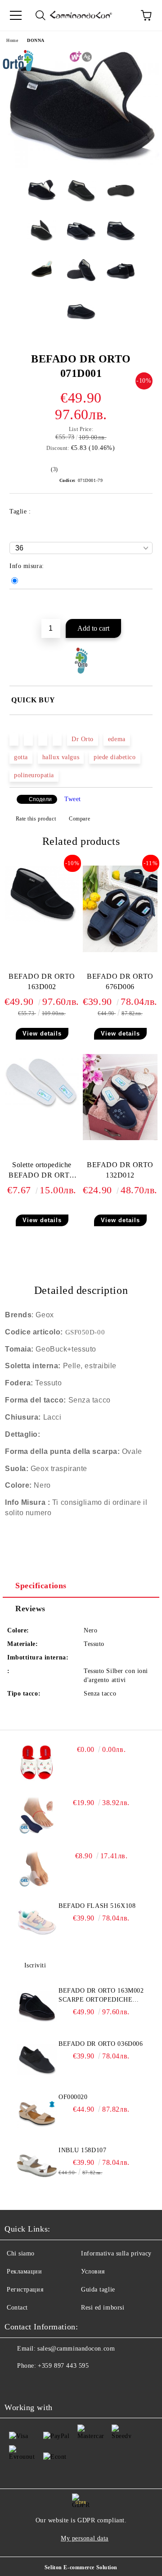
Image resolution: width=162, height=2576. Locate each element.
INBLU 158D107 (82, 2150)
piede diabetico (115, 757)
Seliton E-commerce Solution (81, 2567)
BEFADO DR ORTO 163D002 (42, 981)
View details (42, 1034)
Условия (93, 2271)
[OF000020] (37, 2113)
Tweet (73, 799)
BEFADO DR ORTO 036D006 (101, 2044)
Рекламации (25, 2271)
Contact (17, 2308)
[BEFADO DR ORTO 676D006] (120, 950)
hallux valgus (61, 757)
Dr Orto (83, 739)
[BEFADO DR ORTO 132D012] (120, 1138)
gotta (21, 757)
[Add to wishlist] (146, 605)
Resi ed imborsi (103, 2308)
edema (117, 739)
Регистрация (25, 2290)
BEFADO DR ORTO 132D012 (120, 1170)
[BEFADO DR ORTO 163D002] (42, 919)
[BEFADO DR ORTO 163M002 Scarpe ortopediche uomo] (37, 2007)
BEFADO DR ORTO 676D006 (120, 981)
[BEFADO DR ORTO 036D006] (37, 2060)
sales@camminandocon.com (76, 2349)
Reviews (30, 1609)
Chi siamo (21, 2253)
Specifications (41, 1586)
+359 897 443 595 (63, 2366)
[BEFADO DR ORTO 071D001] (81, 166)
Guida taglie (98, 2290)
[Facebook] (16, 2384)
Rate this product (36, 819)
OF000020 (73, 2097)
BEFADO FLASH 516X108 (97, 1906)
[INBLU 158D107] (37, 2166)
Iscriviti (35, 1965)
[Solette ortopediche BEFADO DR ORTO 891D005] (42, 1108)
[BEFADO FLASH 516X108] (37, 1922)
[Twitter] (36, 2384)
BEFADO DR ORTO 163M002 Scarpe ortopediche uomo (101, 1996)
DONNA (36, 40)
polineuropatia (34, 775)
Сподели (40, 799)
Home (12, 40)
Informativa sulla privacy (116, 2253)
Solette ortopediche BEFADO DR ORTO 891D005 (42, 1172)
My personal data (85, 2538)
